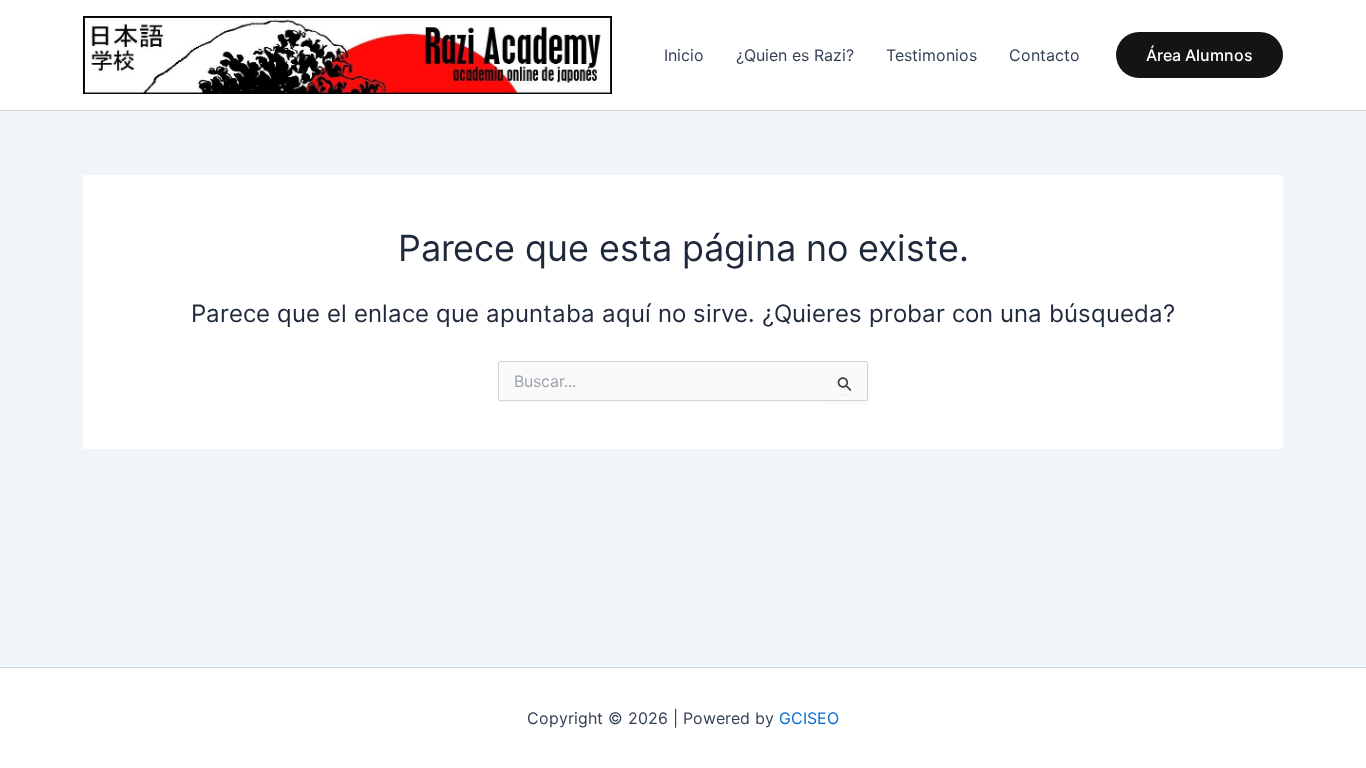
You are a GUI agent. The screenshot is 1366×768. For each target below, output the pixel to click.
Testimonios (931, 55)
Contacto (1044, 55)
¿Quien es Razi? (795, 55)
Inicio (684, 55)
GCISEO (809, 718)
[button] (1199, 55)
